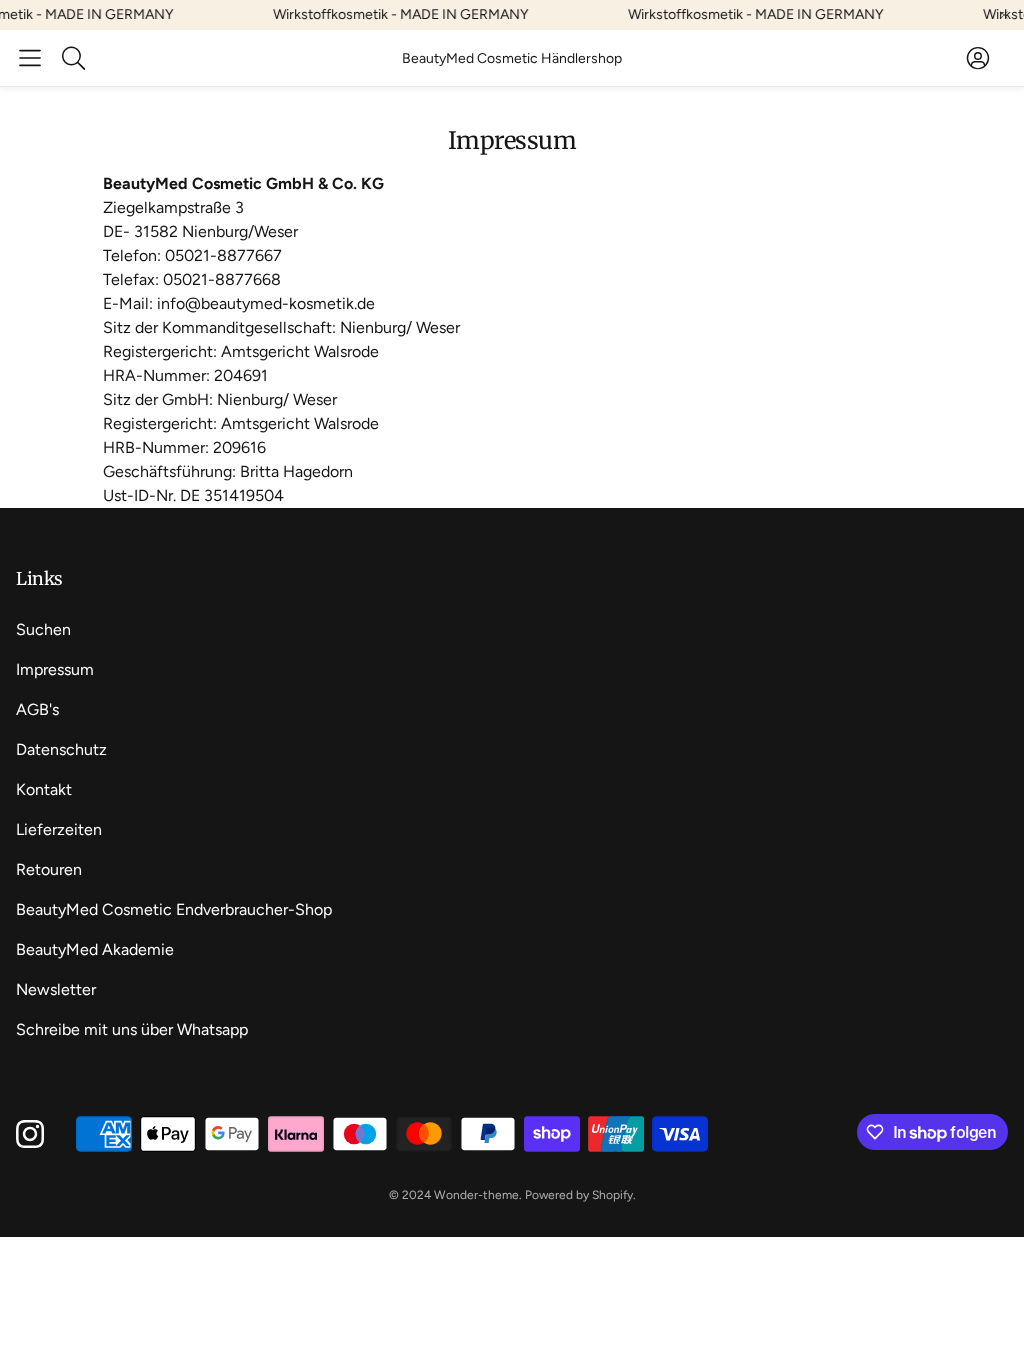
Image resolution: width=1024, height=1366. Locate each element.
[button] (30, 58)
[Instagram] (30, 1134)
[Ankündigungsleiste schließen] (1004, 15)
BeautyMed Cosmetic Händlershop (512, 58)
